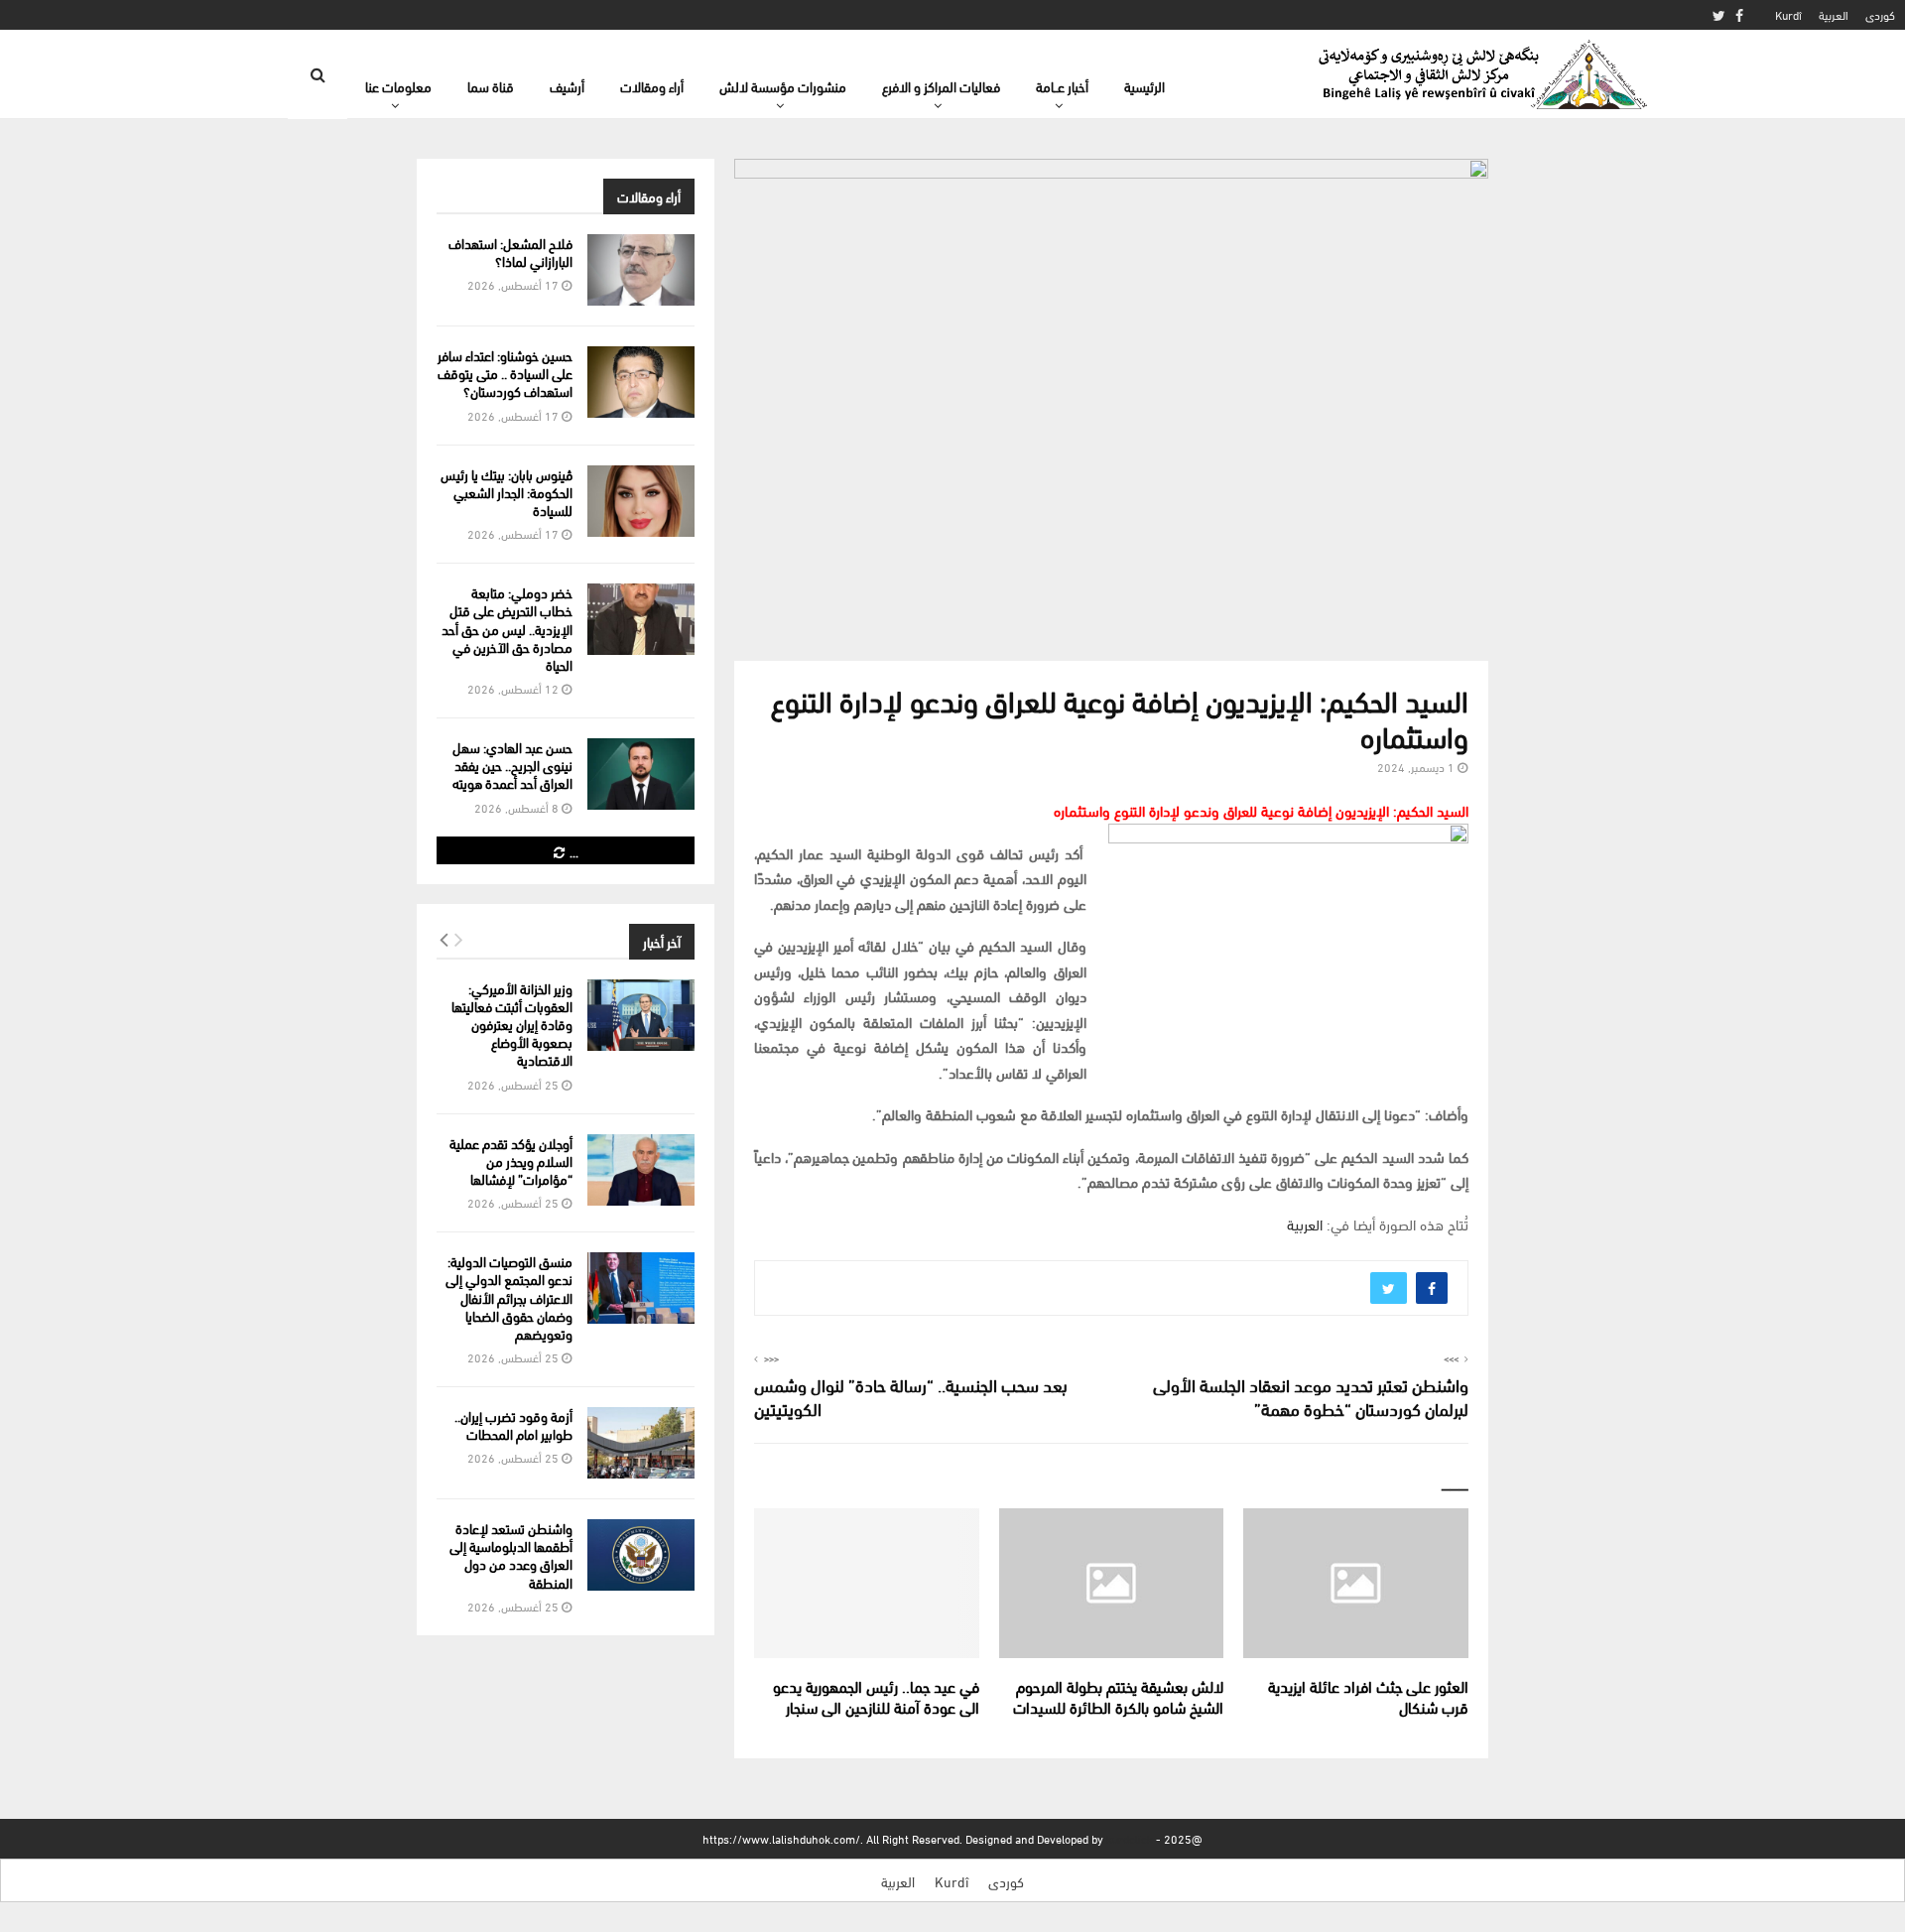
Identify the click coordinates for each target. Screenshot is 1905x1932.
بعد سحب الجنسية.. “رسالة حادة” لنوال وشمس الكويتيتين (911, 1396)
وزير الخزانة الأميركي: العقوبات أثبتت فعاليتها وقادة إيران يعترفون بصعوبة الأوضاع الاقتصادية (512, 1024)
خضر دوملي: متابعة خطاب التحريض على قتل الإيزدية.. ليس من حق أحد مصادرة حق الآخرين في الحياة (507, 628)
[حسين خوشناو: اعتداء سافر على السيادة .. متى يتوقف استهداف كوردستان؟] (641, 382)
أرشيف (567, 86)
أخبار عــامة (1062, 86)
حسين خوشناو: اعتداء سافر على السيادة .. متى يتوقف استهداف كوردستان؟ (505, 373)
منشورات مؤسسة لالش (783, 86)
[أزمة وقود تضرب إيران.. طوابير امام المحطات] (641, 1443)
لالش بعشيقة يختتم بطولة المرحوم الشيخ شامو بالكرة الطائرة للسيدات (1118, 1696)
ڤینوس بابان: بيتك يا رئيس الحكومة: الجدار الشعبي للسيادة (507, 492)
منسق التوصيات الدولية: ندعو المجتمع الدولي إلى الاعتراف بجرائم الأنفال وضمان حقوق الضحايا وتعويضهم (509, 1297)
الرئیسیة (1144, 86)
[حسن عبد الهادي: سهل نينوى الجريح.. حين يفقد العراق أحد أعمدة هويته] (641, 774)
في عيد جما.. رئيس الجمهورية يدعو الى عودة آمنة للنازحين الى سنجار (876, 1696)
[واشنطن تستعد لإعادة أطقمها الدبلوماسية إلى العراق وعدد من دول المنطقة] (641, 1555)
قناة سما (491, 86)
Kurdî (1788, 14)
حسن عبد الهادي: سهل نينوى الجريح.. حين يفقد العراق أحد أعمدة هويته (512, 765)
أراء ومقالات (652, 86)
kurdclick (1130, 1838)
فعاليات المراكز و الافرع (941, 86)
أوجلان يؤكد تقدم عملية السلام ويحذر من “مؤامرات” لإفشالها (511, 1160)
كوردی (1880, 14)
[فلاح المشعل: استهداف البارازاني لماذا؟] (641, 270)
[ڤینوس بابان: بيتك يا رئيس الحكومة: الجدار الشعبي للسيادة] (641, 501)
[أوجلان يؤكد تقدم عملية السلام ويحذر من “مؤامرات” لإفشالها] (641, 1170)
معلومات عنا (398, 86)
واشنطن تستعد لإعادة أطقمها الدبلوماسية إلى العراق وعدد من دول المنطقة (511, 1555)
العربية (1834, 14)
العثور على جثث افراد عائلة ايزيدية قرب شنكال (1368, 1696)
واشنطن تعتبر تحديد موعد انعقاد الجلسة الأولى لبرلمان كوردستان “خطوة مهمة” (1311, 1396)
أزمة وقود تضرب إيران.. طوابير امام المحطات (513, 1424)
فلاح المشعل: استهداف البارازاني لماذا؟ (510, 252)
